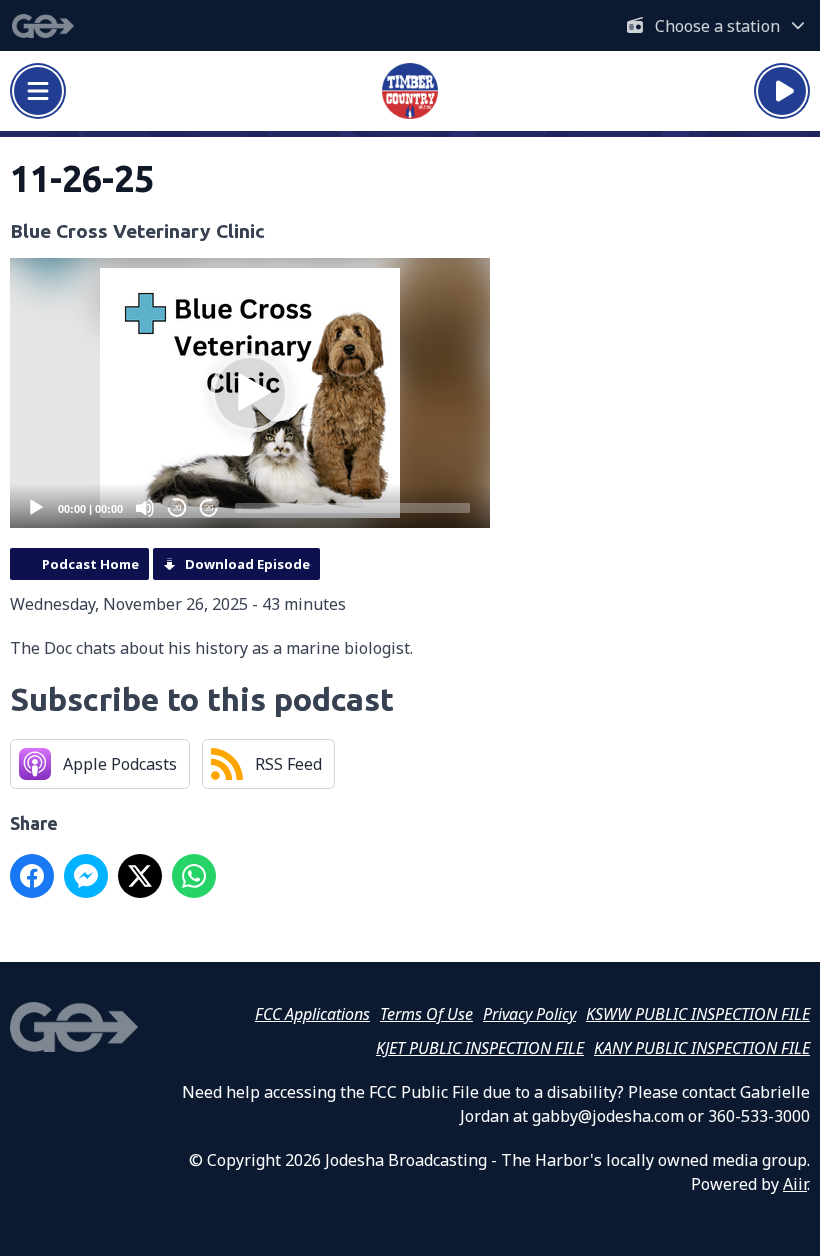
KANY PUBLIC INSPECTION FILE (702, 1048)
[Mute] (145, 508)
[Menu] (38, 91)
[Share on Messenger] (86, 876)
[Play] (36, 508)
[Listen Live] (782, 91)
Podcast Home (90, 564)
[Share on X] (140, 876)
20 (177, 508)
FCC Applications (312, 1014)
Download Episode (247, 564)
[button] (250, 393)
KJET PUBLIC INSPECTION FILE (480, 1048)
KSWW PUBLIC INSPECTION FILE (698, 1014)
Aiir (795, 1184)
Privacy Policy (529, 1014)
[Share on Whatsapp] (194, 876)
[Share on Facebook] (32, 876)
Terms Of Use (426, 1014)
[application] (250, 393)
